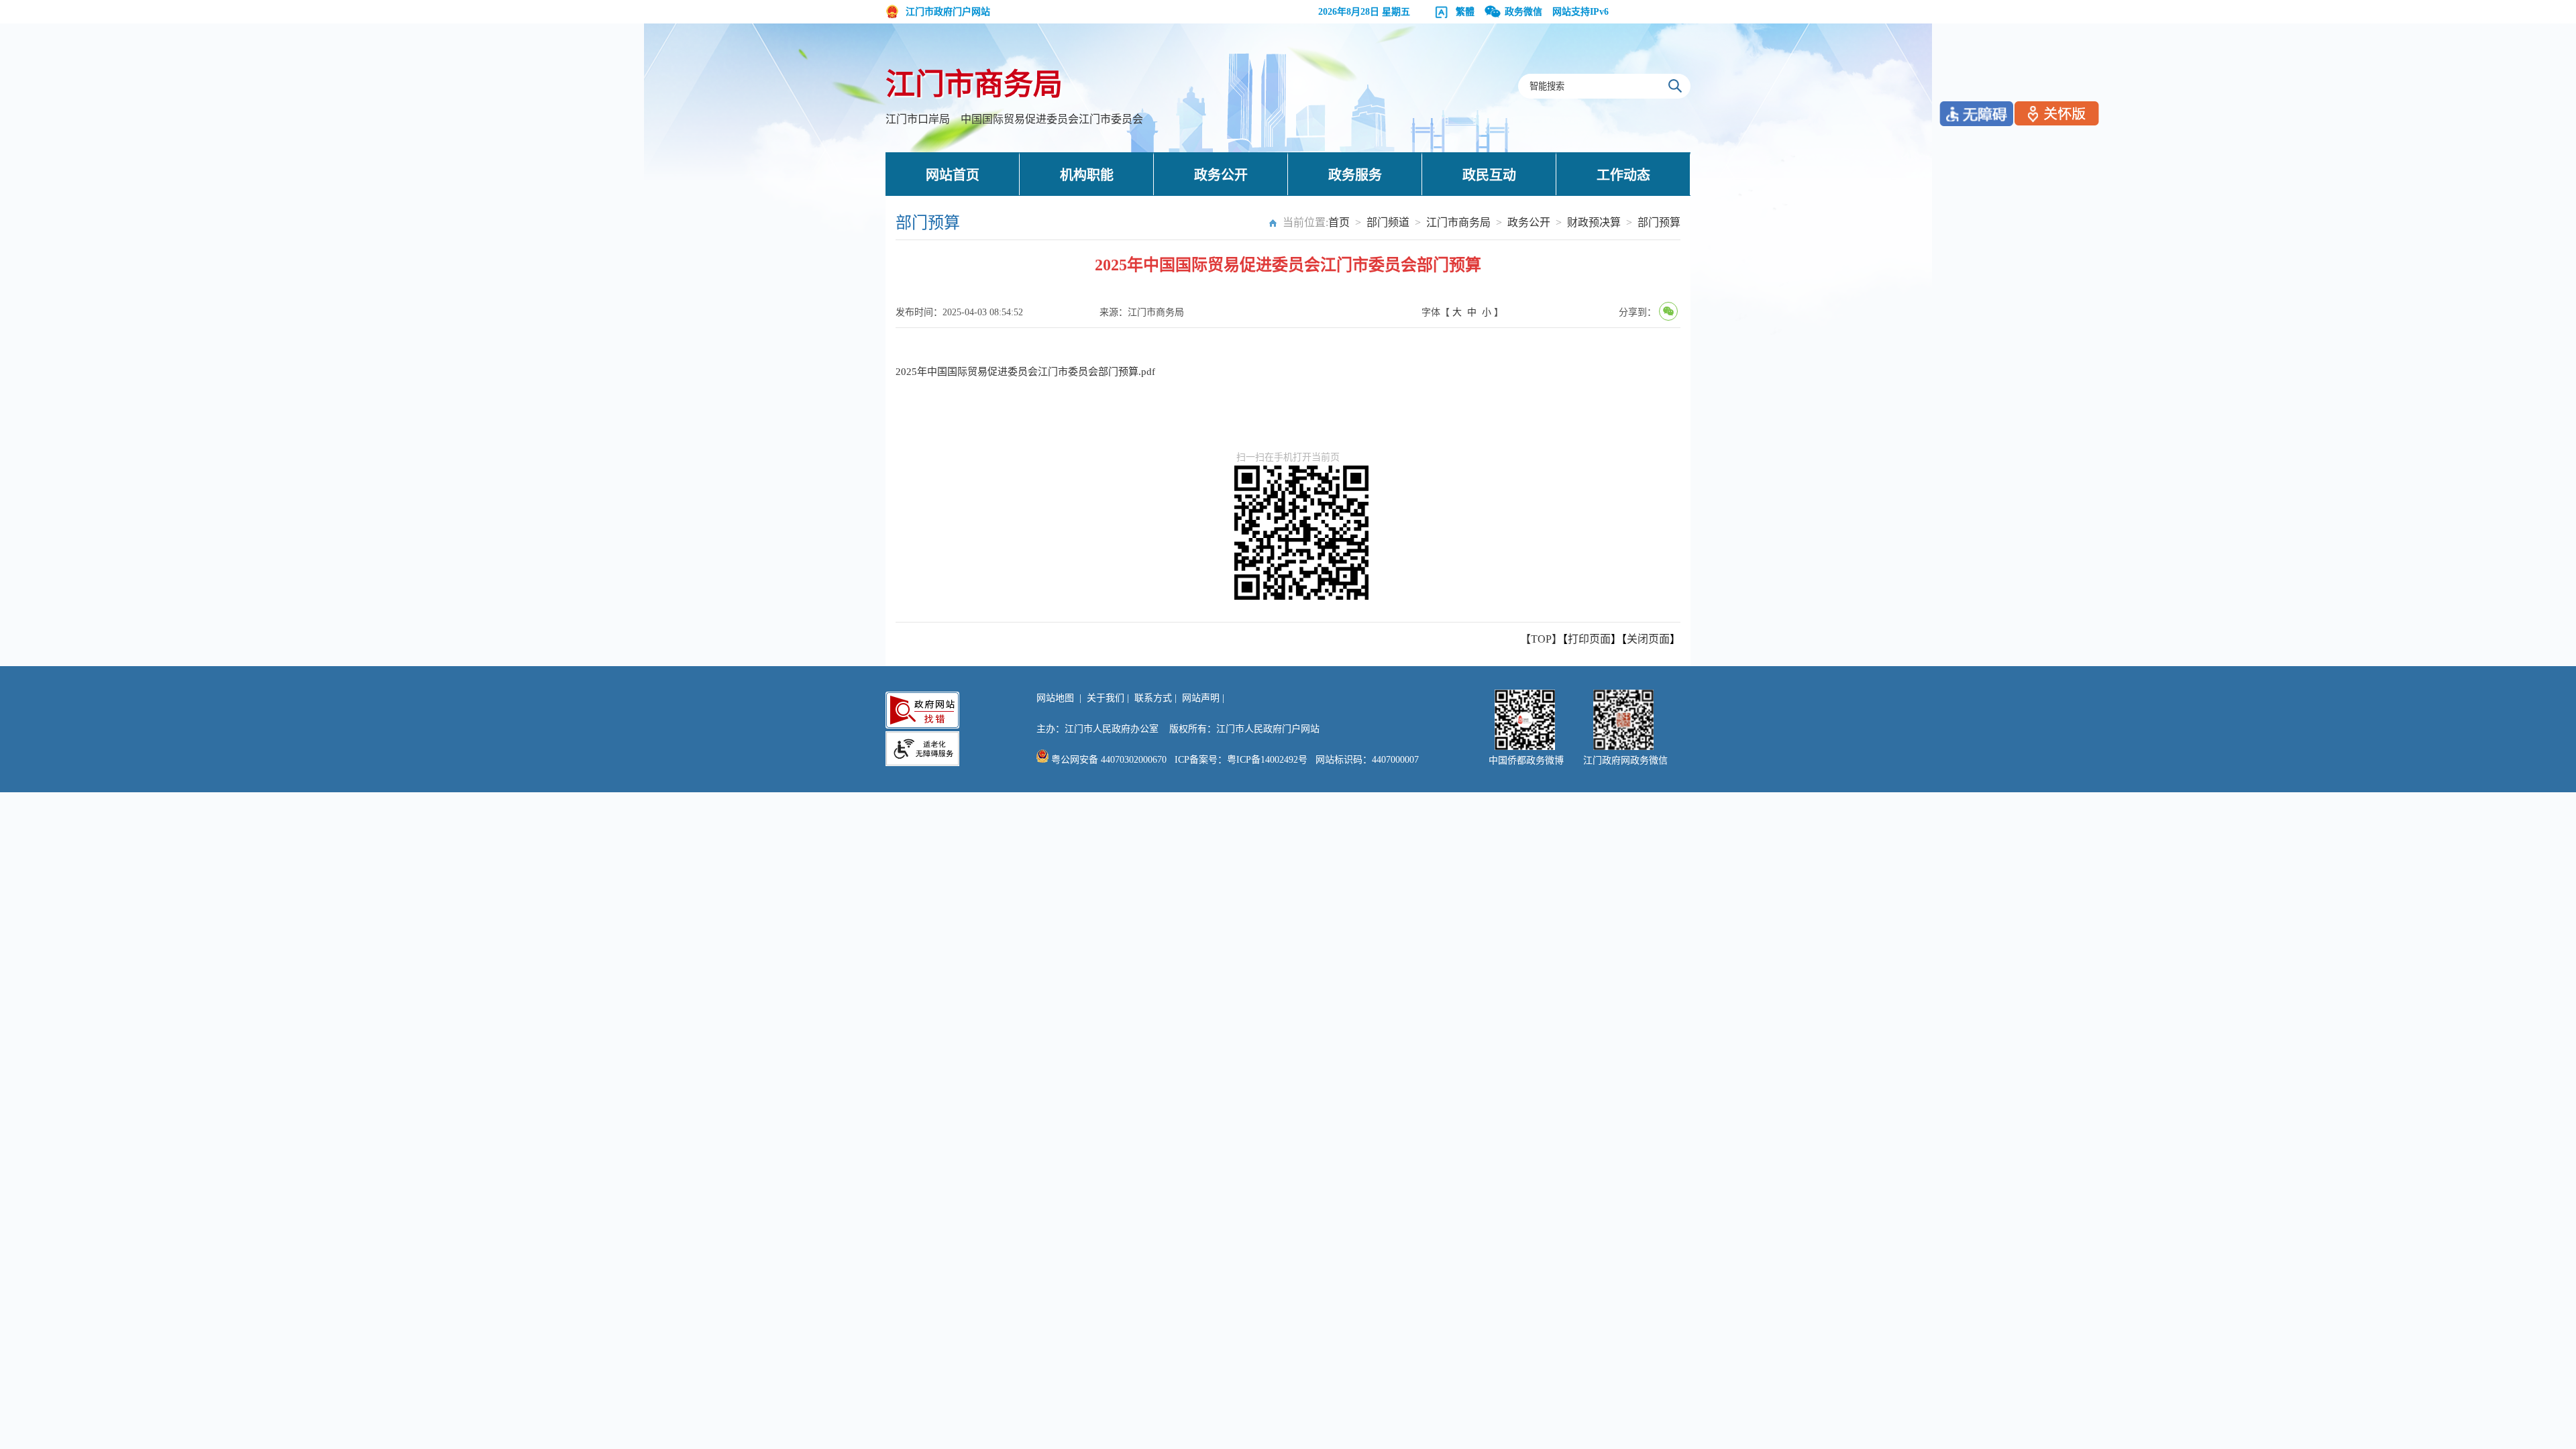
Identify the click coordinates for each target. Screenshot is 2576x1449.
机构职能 (1087, 175)
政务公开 (1221, 175)
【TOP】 (1541, 639)
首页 (1339, 222)
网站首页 (953, 175)
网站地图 (1055, 698)
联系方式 (1153, 698)
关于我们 (1106, 698)
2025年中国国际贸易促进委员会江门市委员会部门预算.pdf (1025, 372)
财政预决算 (1594, 222)
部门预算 (1659, 222)
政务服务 (1355, 175)
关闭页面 (1648, 639)
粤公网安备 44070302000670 (1108, 760)
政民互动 (1489, 175)
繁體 (1465, 12)
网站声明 (1201, 698)
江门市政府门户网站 (948, 12)
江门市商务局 (974, 85)
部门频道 (1388, 222)
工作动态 (1623, 175)
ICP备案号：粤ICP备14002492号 (1241, 760)
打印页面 (1589, 639)
